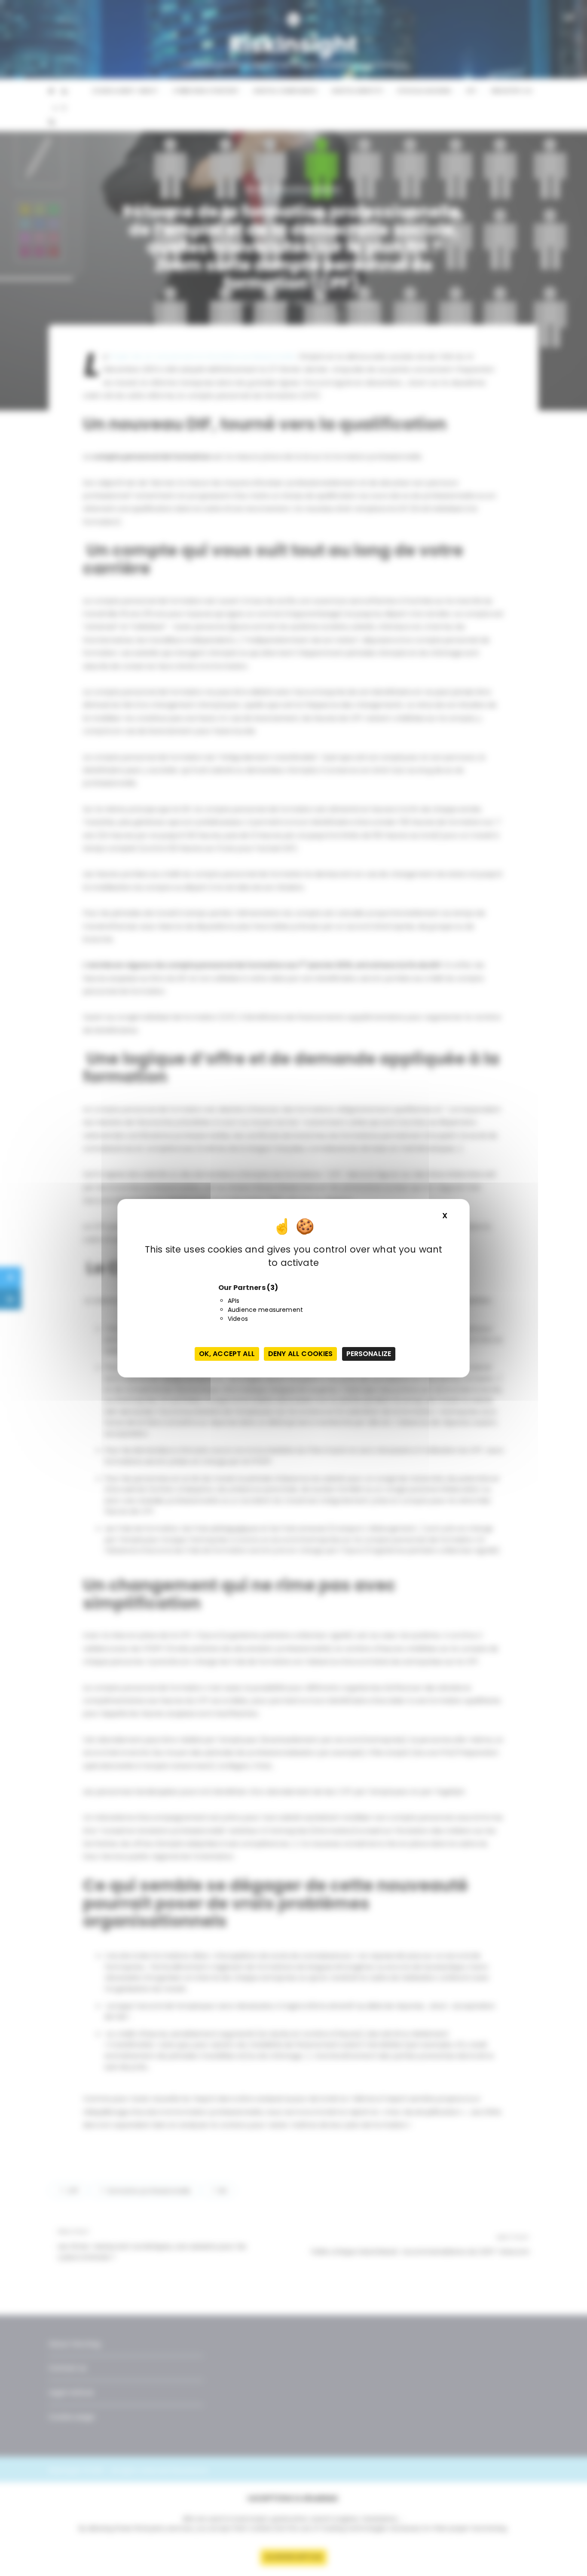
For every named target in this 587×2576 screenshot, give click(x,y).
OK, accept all (227, 1354)
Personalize (369, 1354)
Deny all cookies (300, 1354)
